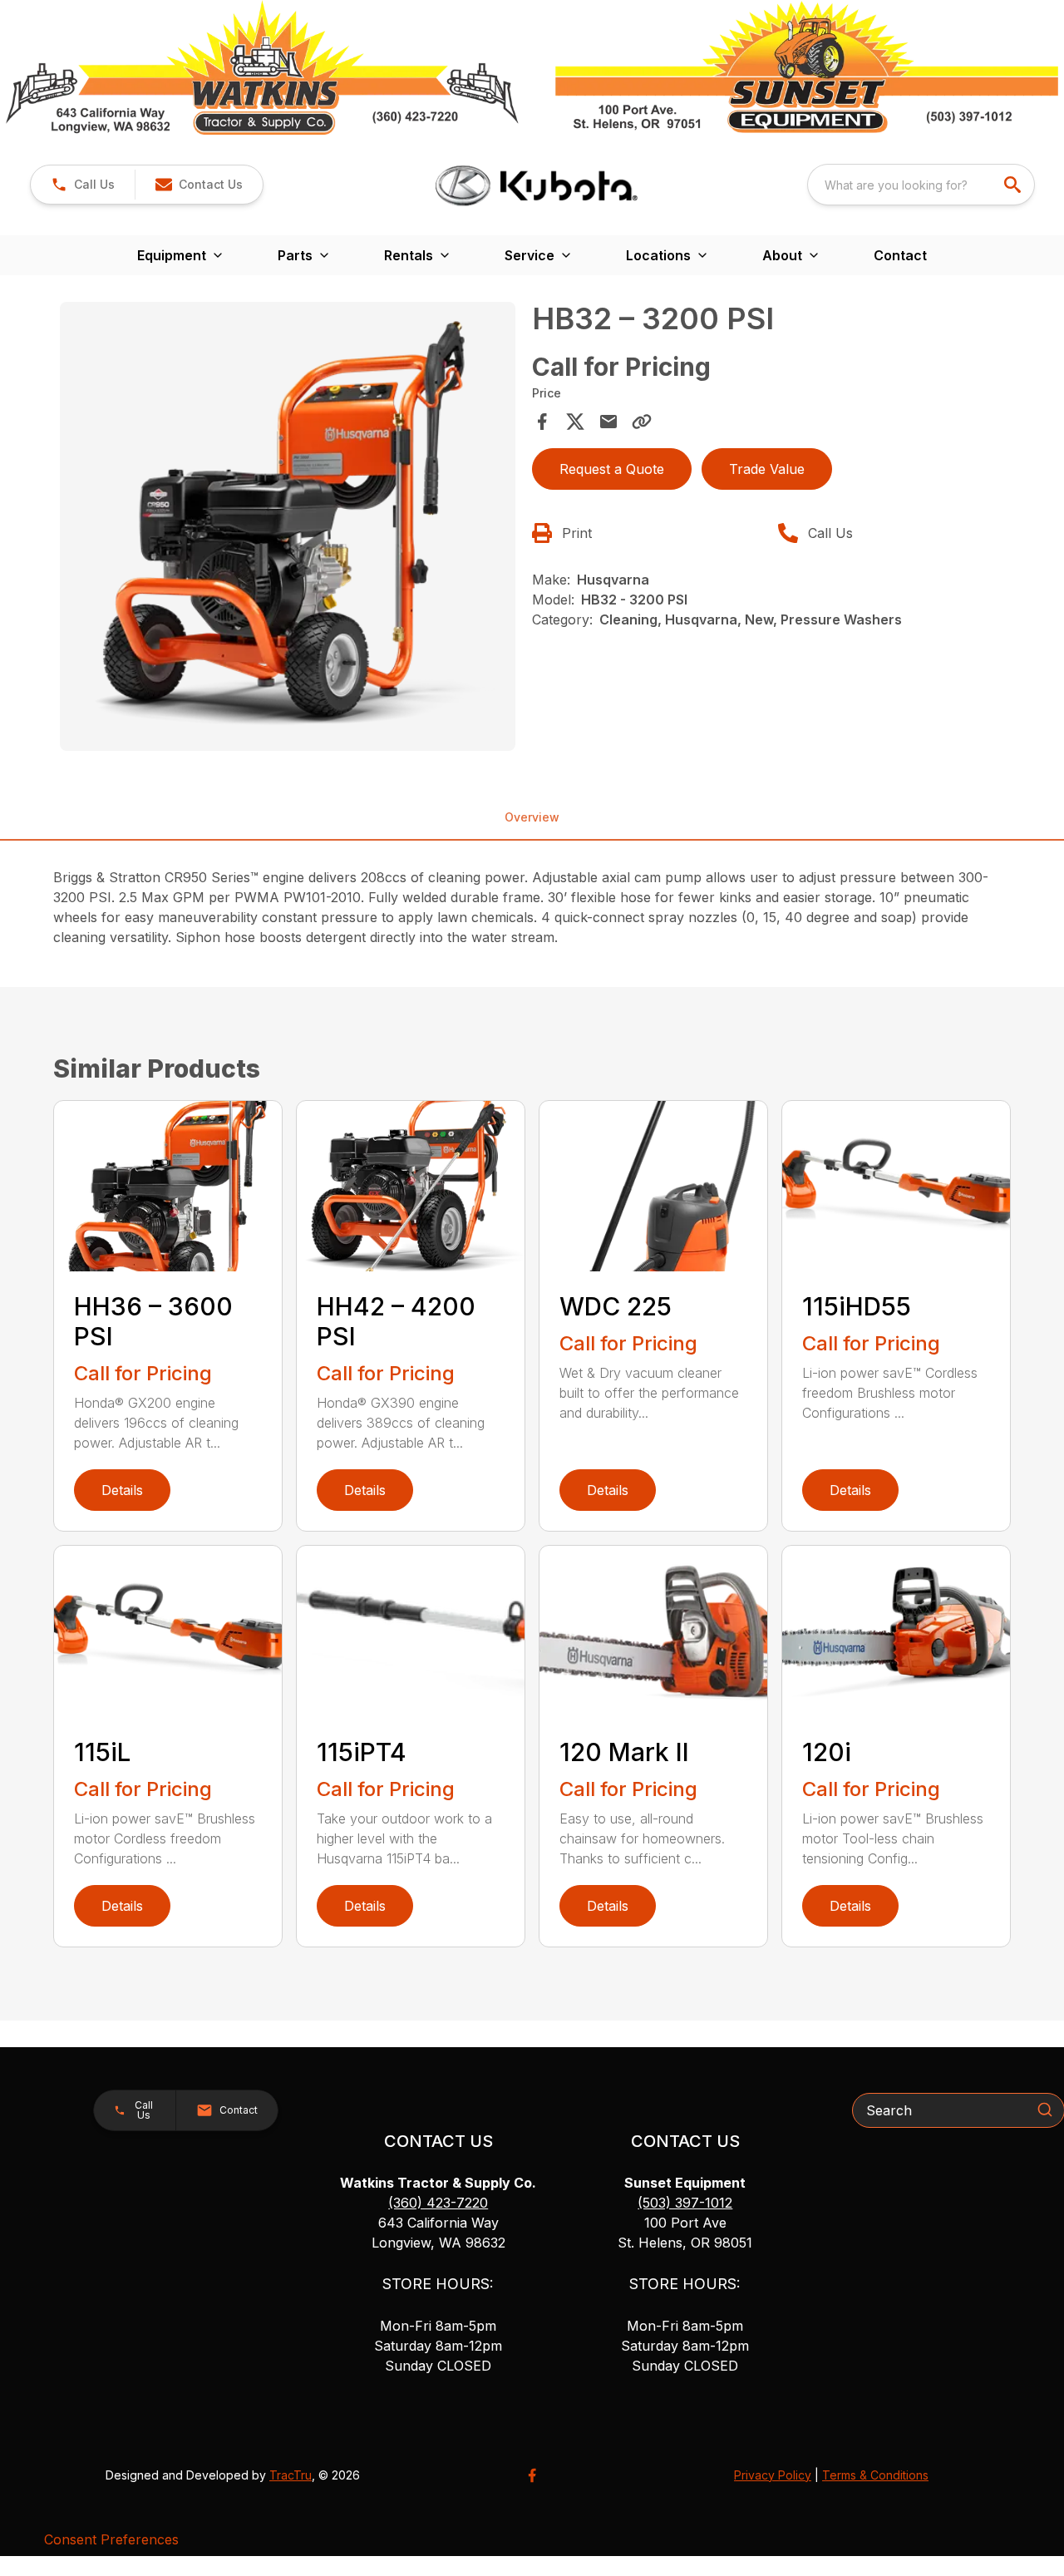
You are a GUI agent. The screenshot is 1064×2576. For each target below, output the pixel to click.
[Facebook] (532, 2475)
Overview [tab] (532, 817)
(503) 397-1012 (685, 2203)
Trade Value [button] (767, 469)
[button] (83, 185)
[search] (1014, 185)
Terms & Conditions (875, 2475)
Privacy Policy (773, 2475)
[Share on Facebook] (542, 422)
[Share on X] (575, 422)
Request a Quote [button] (612, 469)
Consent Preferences (111, 2539)
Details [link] (122, 1490)
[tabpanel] (288, 529)
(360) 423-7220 (438, 2203)
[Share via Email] (608, 422)
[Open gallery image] (288, 526)
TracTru (291, 2475)
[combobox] (921, 185)
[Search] (1045, 2110)
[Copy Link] (642, 422)
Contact (900, 255)
